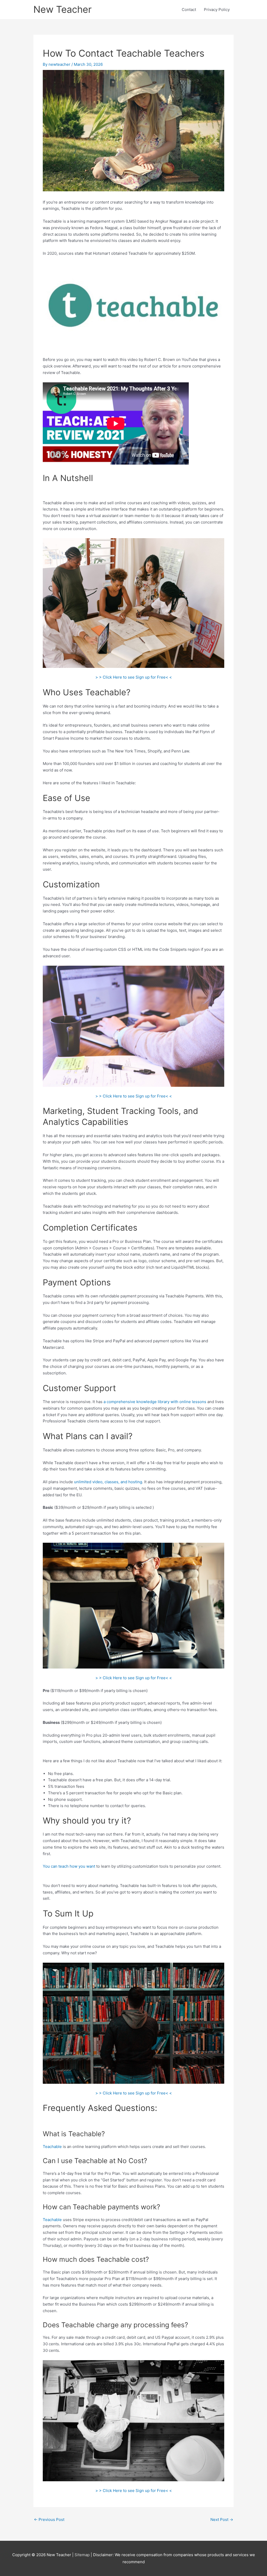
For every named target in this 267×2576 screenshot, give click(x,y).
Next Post (222, 2519)
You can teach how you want (69, 1866)
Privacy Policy (217, 10)
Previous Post (49, 2519)
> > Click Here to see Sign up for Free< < (134, 677)
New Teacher (62, 9)
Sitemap (83, 2555)
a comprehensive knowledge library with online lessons (155, 1402)
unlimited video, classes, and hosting (108, 1482)
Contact (189, 10)
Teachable (52, 2147)
